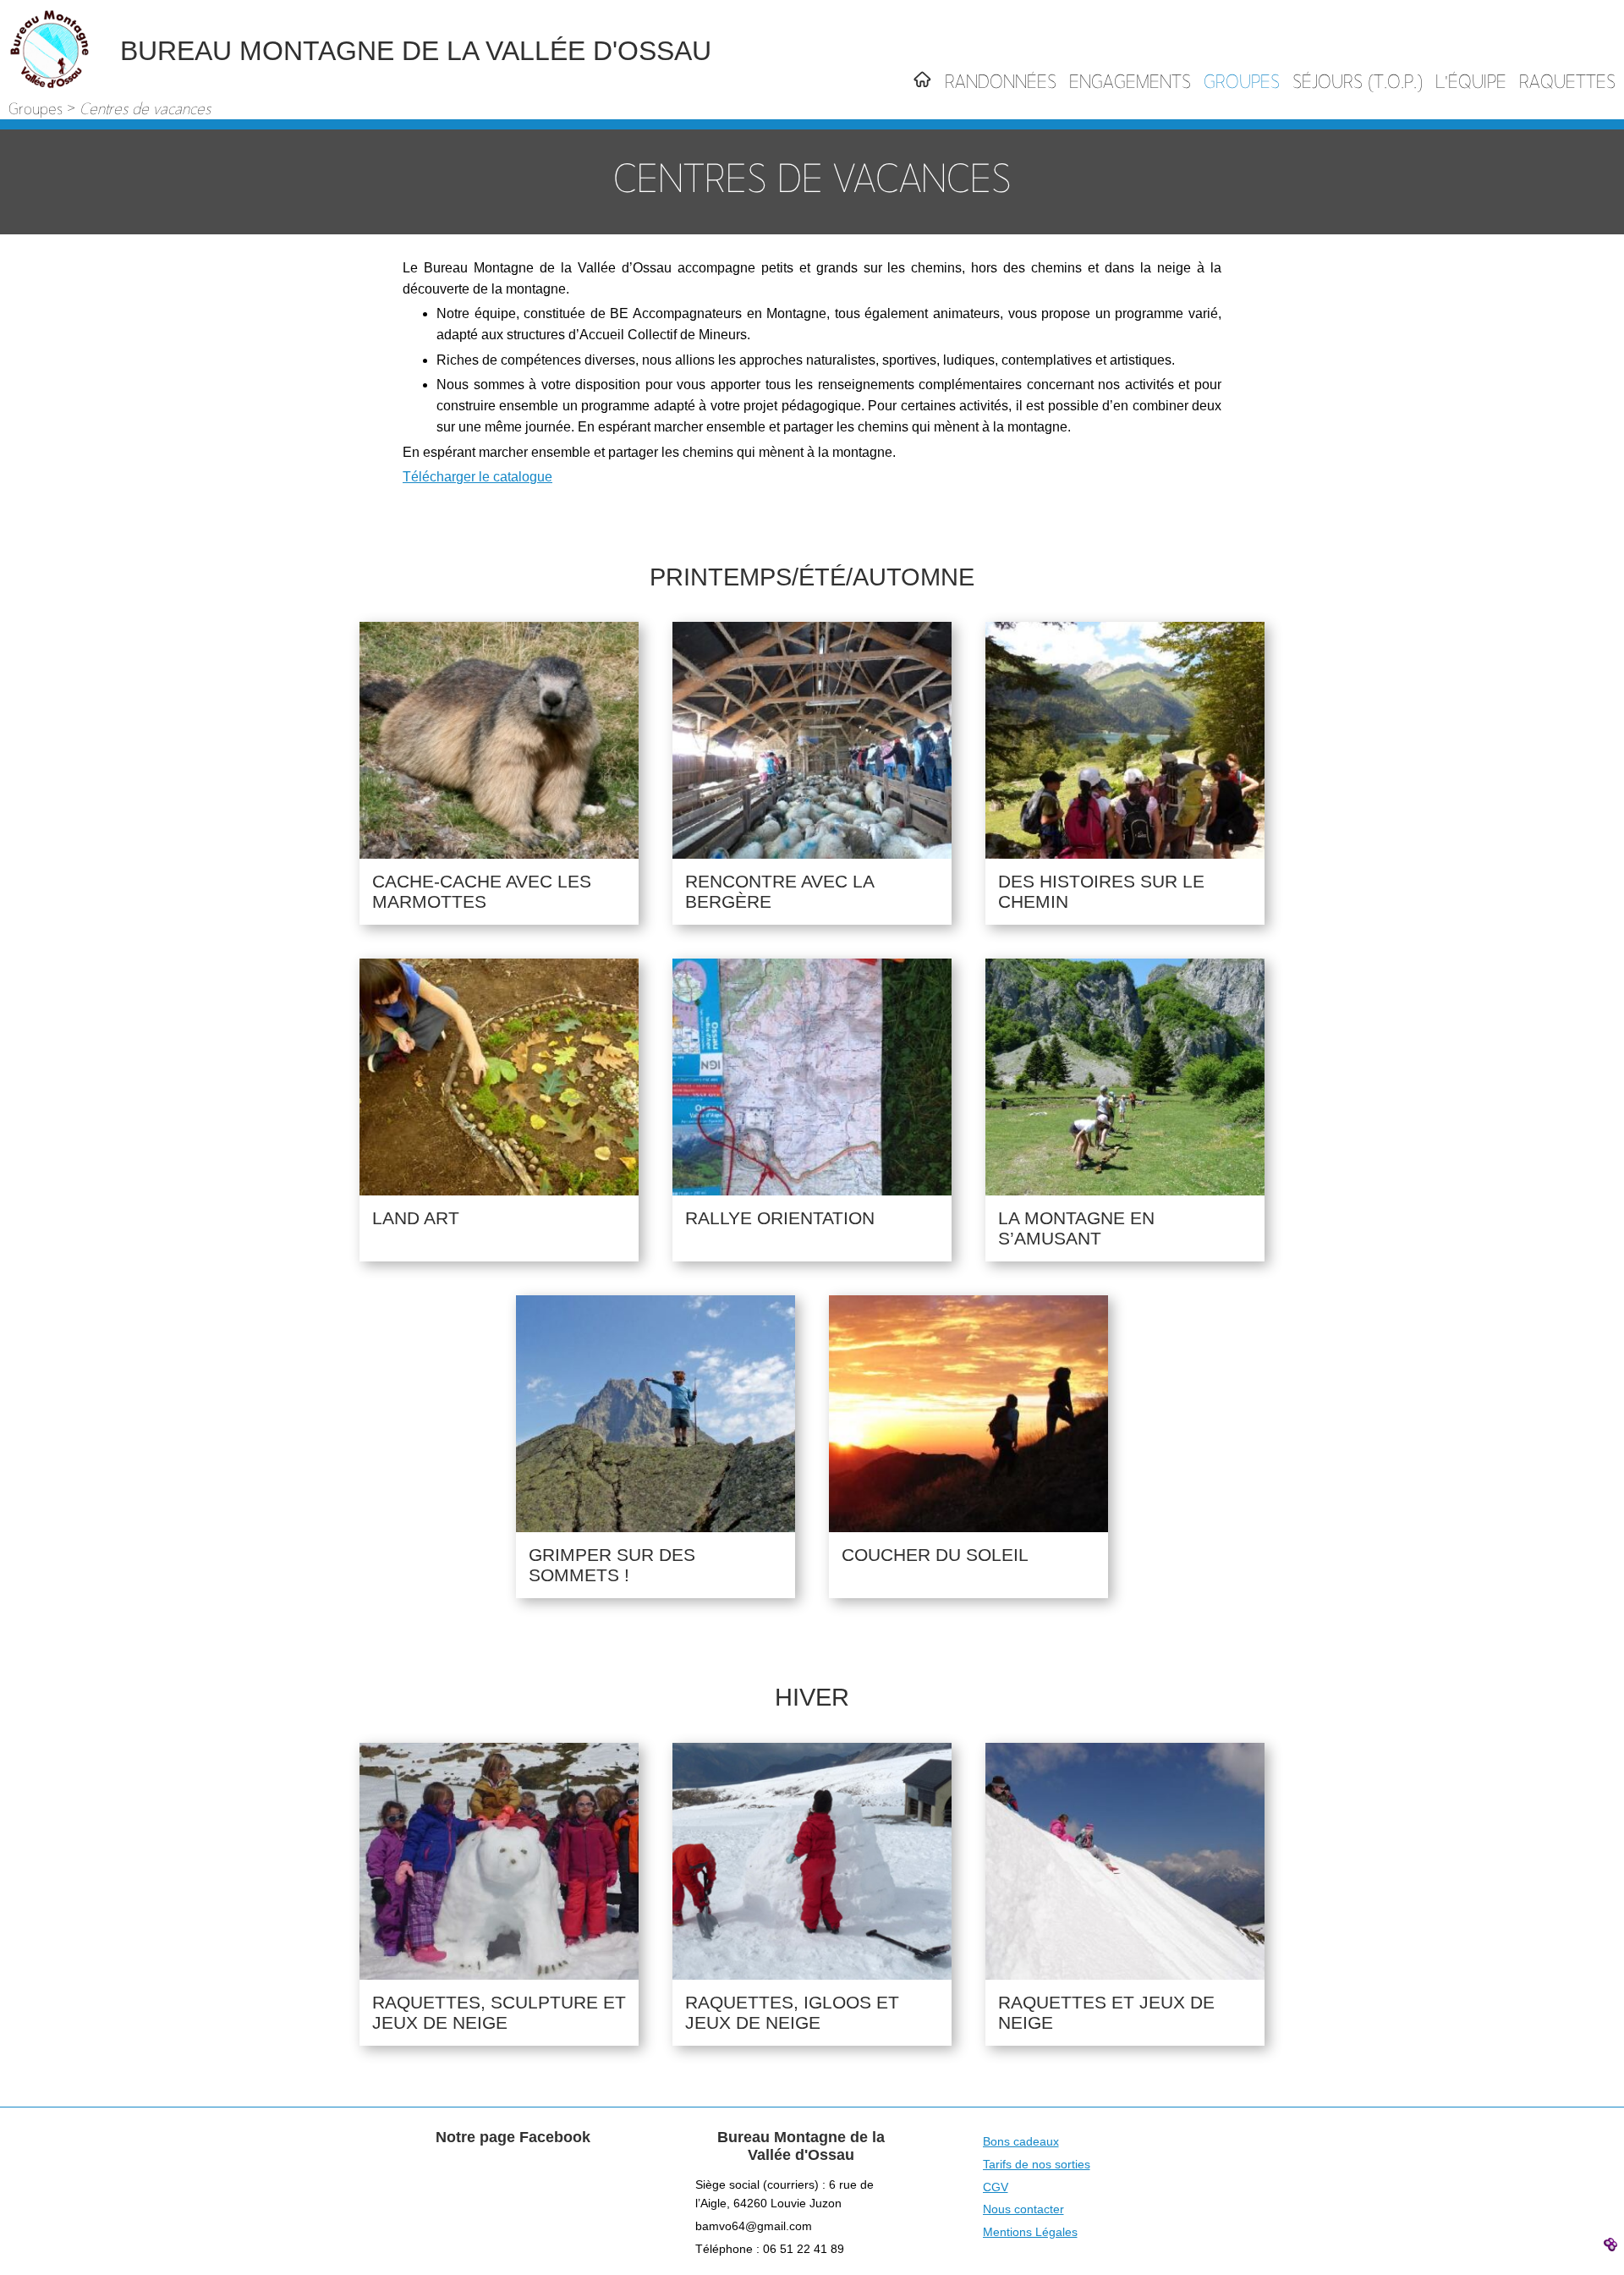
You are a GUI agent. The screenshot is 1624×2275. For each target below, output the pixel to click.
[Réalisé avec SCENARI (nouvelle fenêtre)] (1613, 2244)
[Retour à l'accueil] (922, 84)
